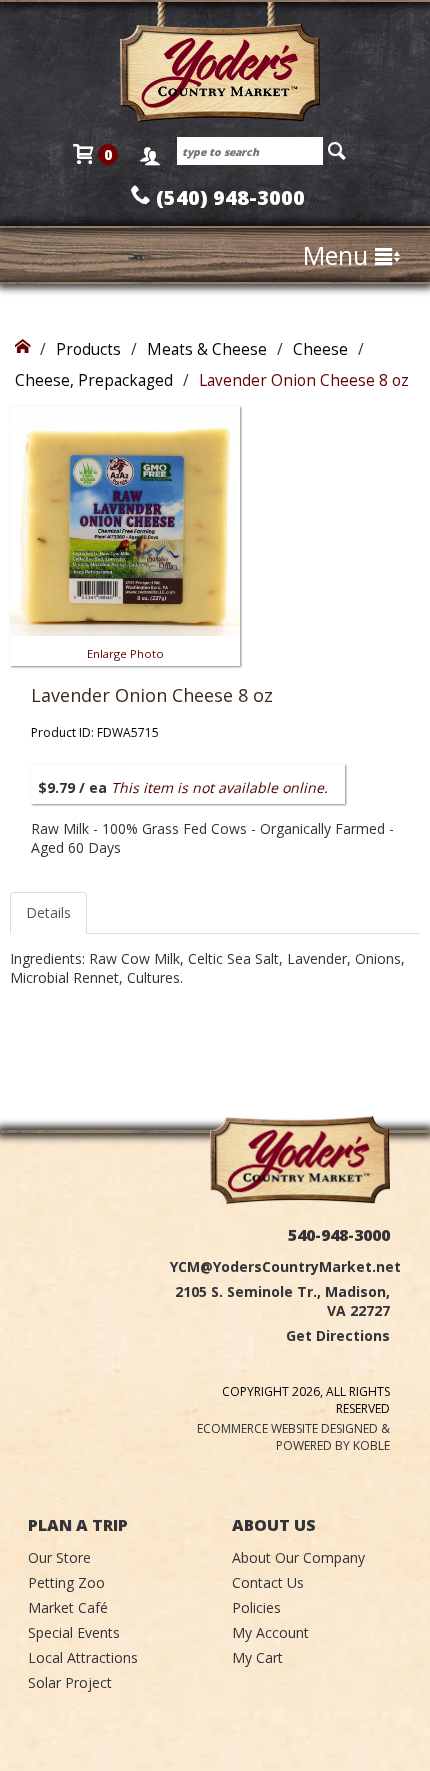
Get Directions (338, 1335)
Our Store (59, 1557)
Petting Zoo (66, 1582)
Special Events (74, 1632)
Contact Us (268, 1582)
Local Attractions (83, 1657)
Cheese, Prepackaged (94, 380)
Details (48, 912)
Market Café (68, 1607)
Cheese (320, 349)
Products (88, 349)
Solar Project (70, 1682)
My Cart (257, 1657)
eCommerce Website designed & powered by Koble (293, 1437)
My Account (270, 1632)
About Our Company (298, 1557)
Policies (256, 1607)
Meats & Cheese (207, 349)
